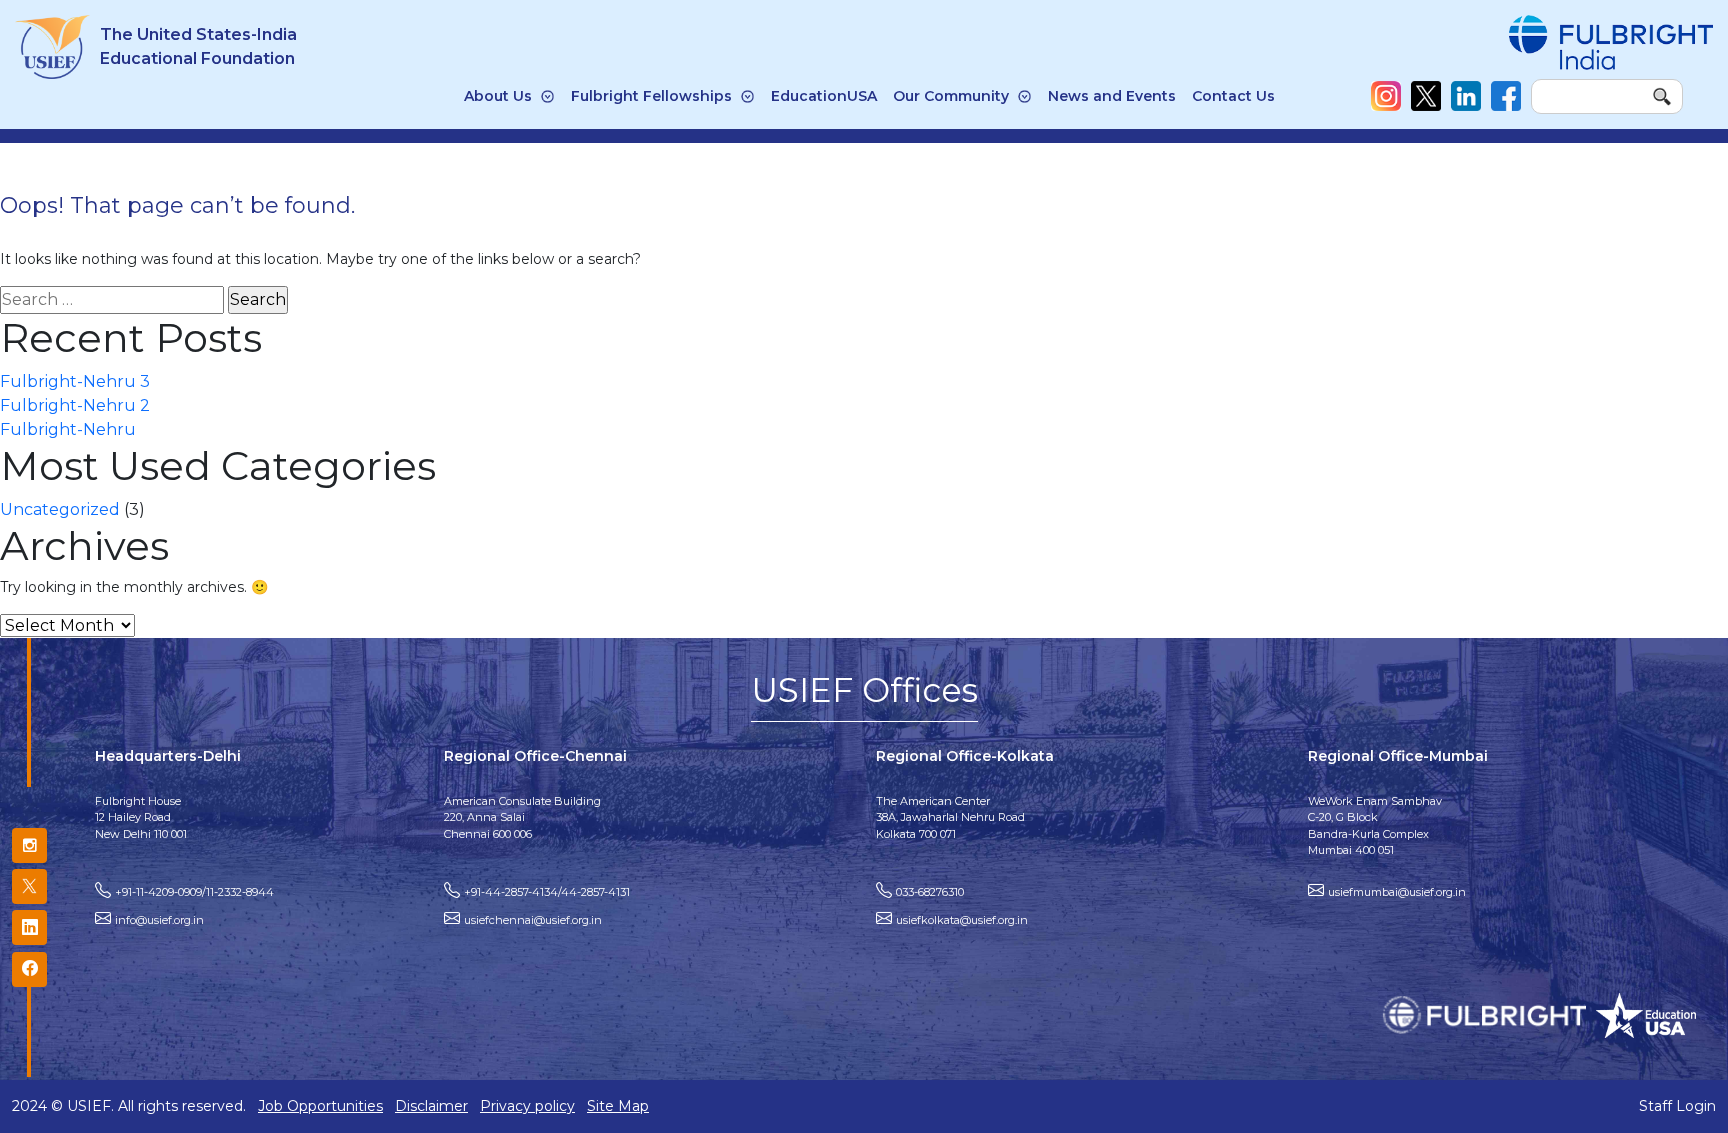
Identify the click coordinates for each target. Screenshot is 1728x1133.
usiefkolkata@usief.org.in (962, 920)
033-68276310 (930, 892)
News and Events (1112, 96)
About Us (498, 96)
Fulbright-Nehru (68, 429)
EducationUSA (824, 96)
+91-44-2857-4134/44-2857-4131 (547, 892)
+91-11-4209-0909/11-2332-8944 (194, 892)
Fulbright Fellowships (651, 96)
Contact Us (1233, 96)
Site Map (618, 1106)
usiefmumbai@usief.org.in (1397, 892)
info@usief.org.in (159, 920)
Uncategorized (60, 509)
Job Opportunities (320, 1106)
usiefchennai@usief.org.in (533, 920)
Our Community (951, 96)
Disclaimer (431, 1106)
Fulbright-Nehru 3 (75, 381)
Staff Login (1677, 1106)
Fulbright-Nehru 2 (75, 405)
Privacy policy (527, 1106)
